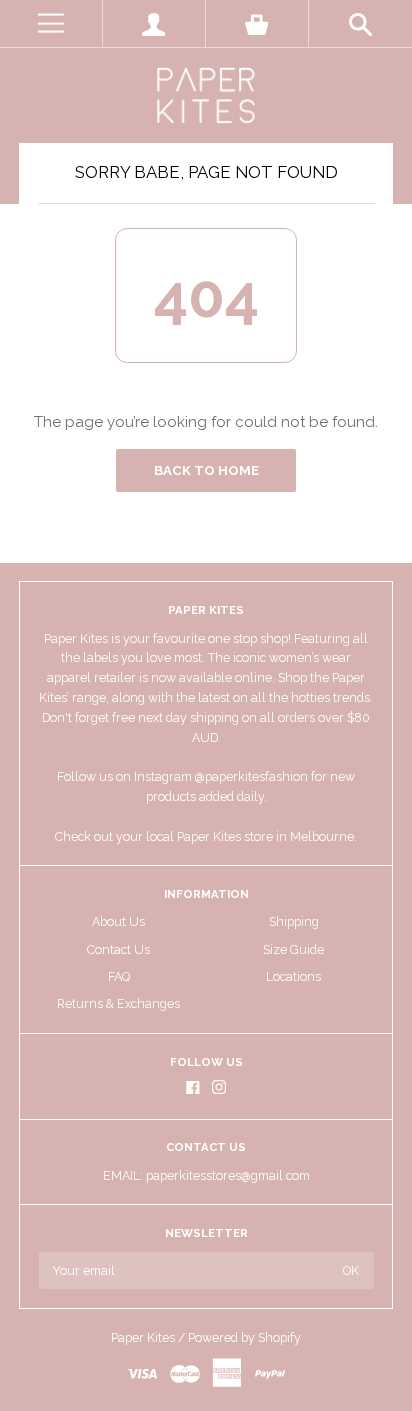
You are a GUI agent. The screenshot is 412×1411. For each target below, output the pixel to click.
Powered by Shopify (244, 1337)
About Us (118, 921)
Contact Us (118, 949)
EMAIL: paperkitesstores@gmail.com (206, 1175)
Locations (293, 976)
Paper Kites (143, 1337)
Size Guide (293, 949)
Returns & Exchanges (118, 1003)
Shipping (294, 921)
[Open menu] (51, 23)
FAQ (119, 976)
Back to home (206, 470)
